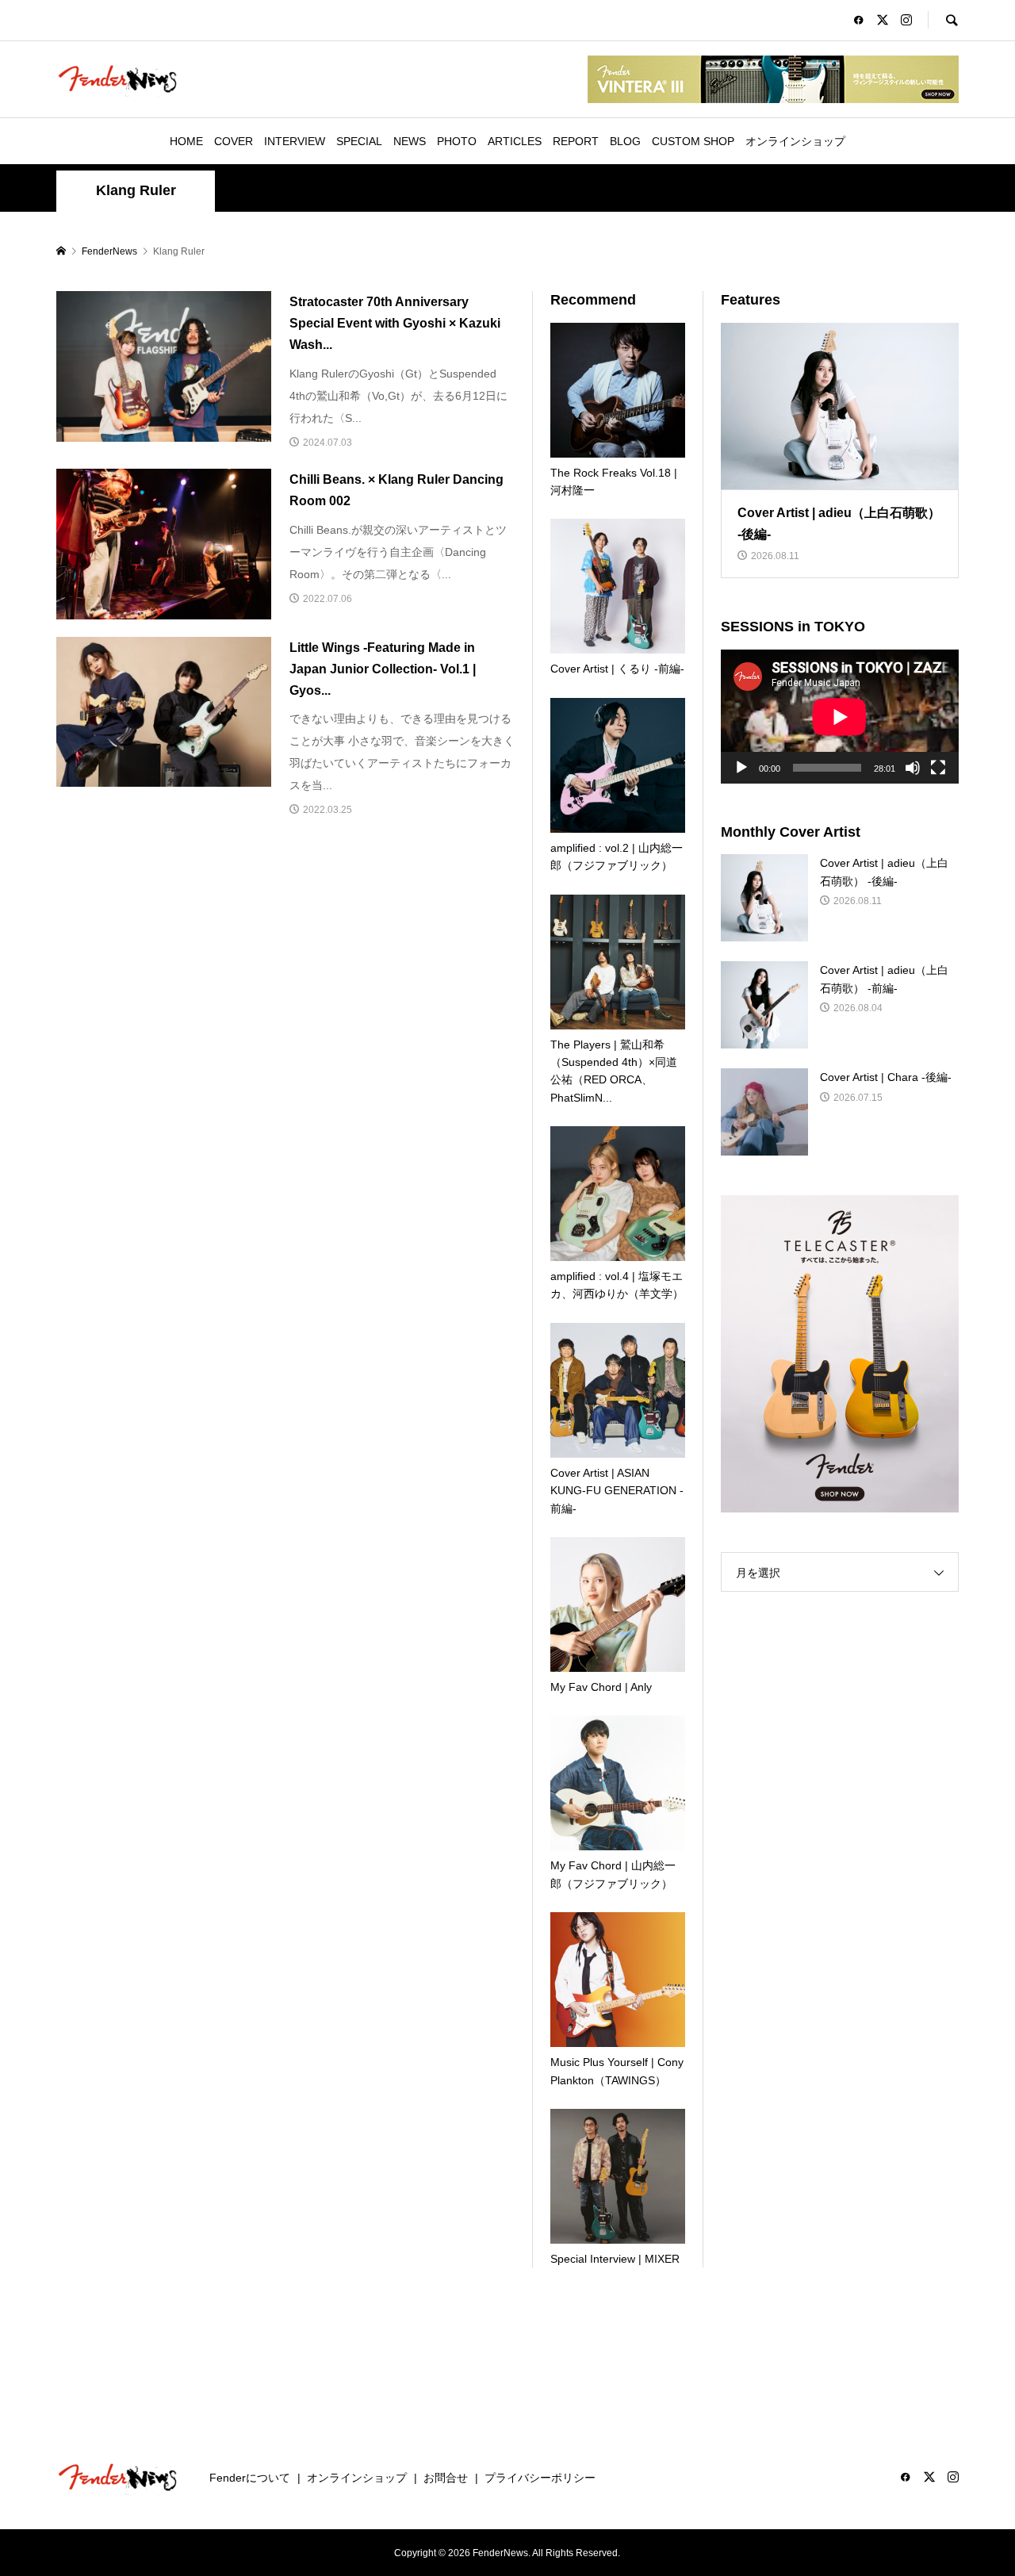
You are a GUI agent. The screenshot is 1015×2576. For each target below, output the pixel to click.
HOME (186, 141)
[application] (840, 717)
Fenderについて (250, 2478)
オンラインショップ (795, 141)
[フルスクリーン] (938, 768)
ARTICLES (515, 141)
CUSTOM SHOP (693, 141)
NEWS (410, 141)
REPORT (576, 141)
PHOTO (457, 141)
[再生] (741, 768)
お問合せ (446, 2478)
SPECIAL (359, 141)
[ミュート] (913, 768)
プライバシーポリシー (540, 2478)
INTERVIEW (295, 141)
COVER (234, 141)
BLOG (625, 141)
